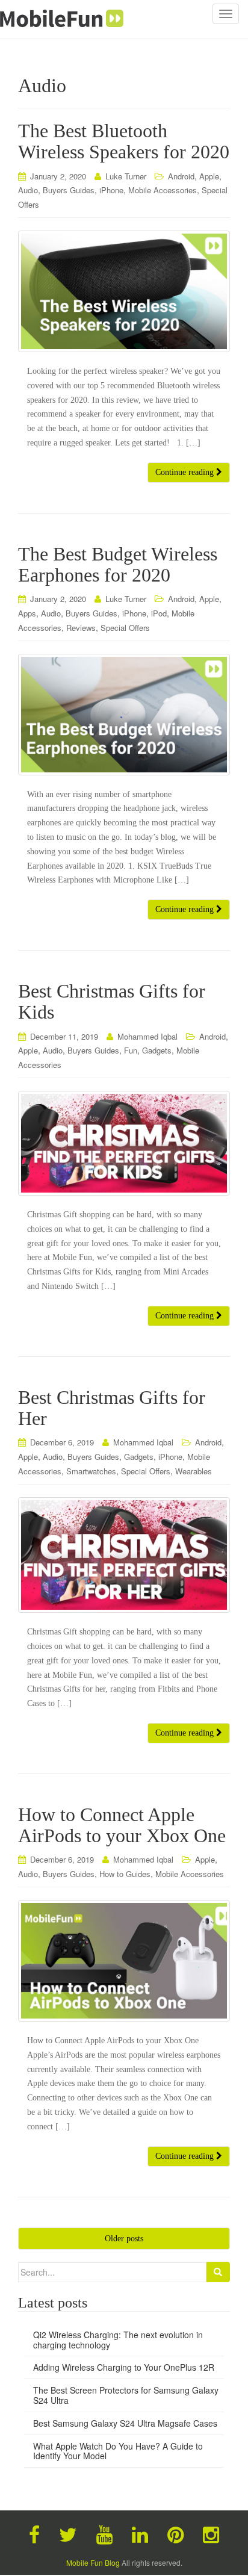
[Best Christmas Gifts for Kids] (124, 1143)
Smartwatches (91, 1471)
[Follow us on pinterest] (175, 2533)
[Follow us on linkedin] (140, 2533)
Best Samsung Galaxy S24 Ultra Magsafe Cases (125, 2423)
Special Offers (125, 628)
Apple (209, 176)
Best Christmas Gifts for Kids (112, 1001)
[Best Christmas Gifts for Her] (124, 1555)
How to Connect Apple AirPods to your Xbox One (122, 1825)
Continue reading (186, 472)
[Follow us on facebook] (34, 2533)
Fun (131, 1050)
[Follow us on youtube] (104, 2533)
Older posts (124, 2239)
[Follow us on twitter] (68, 2533)
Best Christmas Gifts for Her (112, 1408)
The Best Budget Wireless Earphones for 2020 (118, 564)
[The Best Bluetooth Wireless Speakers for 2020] (124, 291)
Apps (27, 613)
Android (181, 176)
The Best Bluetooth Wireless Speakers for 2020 (124, 141)
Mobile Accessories (163, 190)
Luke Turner (126, 176)
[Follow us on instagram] (211, 2533)
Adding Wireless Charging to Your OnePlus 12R (124, 2367)
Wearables (194, 1471)
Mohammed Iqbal (147, 1036)
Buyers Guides (69, 190)
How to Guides (125, 1874)
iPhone (111, 190)
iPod (159, 613)
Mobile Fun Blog (93, 2562)
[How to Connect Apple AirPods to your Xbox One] (124, 1961)
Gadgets (157, 1050)
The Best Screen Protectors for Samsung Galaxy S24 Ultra (126, 2395)
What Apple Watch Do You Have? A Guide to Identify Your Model (118, 2451)
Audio (28, 190)
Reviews (81, 628)
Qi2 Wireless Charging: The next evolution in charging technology (118, 2340)
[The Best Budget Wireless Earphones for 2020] (124, 715)
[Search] (218, 2272)
